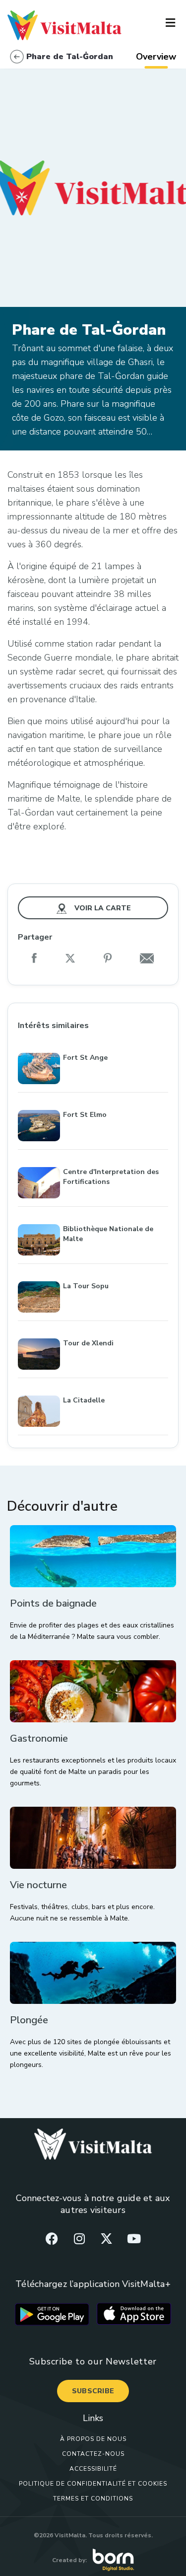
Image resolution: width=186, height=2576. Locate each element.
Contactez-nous (93, 2454)
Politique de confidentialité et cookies (93, 2484)
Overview (156, 57)
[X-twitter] (107, 2238)
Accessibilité (93, 2469)
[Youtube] (134, 2238)
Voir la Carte (102, 908)
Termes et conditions (93, 2499)
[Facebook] (52, 2238)
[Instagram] (79, 2238)
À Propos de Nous (93, 2439)
